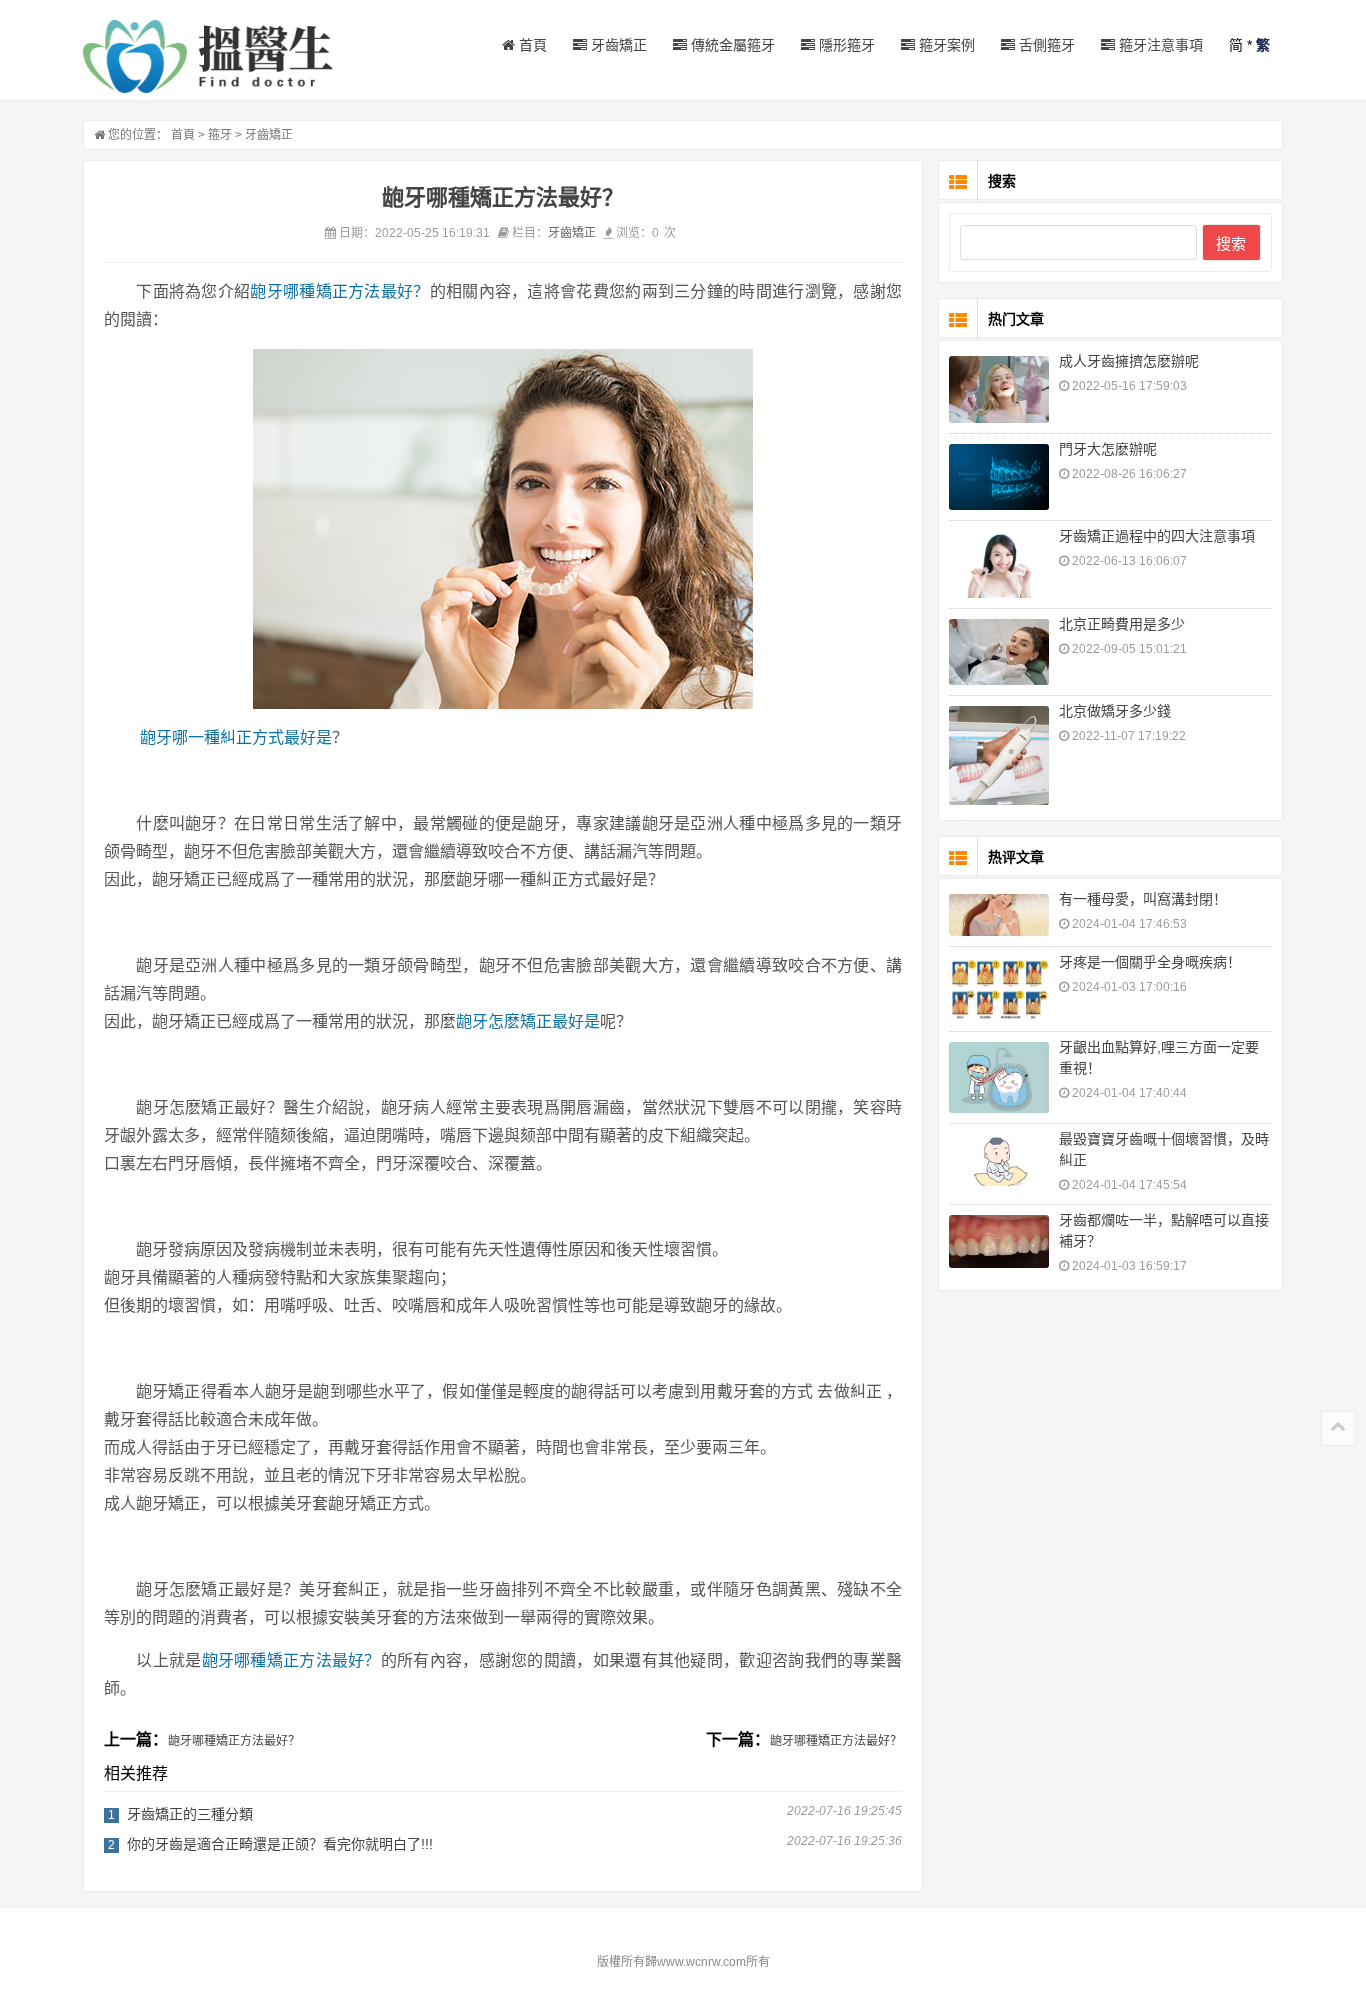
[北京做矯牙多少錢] (999, 755)
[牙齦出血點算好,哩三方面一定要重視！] (999, 1077)
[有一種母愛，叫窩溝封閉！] (999, 915)
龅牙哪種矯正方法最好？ (339, 291)
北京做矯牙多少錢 (1115, 711)
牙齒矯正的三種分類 (190, 1814)
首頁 (531, 45)
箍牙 (220, 135)
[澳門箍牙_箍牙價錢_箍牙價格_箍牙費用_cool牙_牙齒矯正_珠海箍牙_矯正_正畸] (208, 56)
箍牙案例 (945, 45)
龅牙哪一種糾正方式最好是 (236, 737)
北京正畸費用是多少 (1122, 624)
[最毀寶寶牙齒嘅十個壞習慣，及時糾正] (999, 1160)
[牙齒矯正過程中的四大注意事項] (999, 564)
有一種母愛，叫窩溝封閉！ (1143, 899)
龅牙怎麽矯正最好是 (528, 1021)
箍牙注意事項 (1159, 45)
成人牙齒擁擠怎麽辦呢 (1129, 361)
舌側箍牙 (1045, 45)
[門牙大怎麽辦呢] (999, 477)
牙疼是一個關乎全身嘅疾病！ (1150, 962)
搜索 (1231, 243)
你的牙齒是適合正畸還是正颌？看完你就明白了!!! (280, 1844)
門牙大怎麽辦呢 (1108, 449)
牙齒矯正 (617, 45)
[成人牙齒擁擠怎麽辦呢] (999, 389)
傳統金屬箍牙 (731, 45)
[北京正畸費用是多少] (999, 652)
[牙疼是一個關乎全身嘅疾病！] (999, 988)
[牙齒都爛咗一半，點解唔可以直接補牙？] (999, 1241)
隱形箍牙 (845, 45)
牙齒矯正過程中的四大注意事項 (1157, 536)
